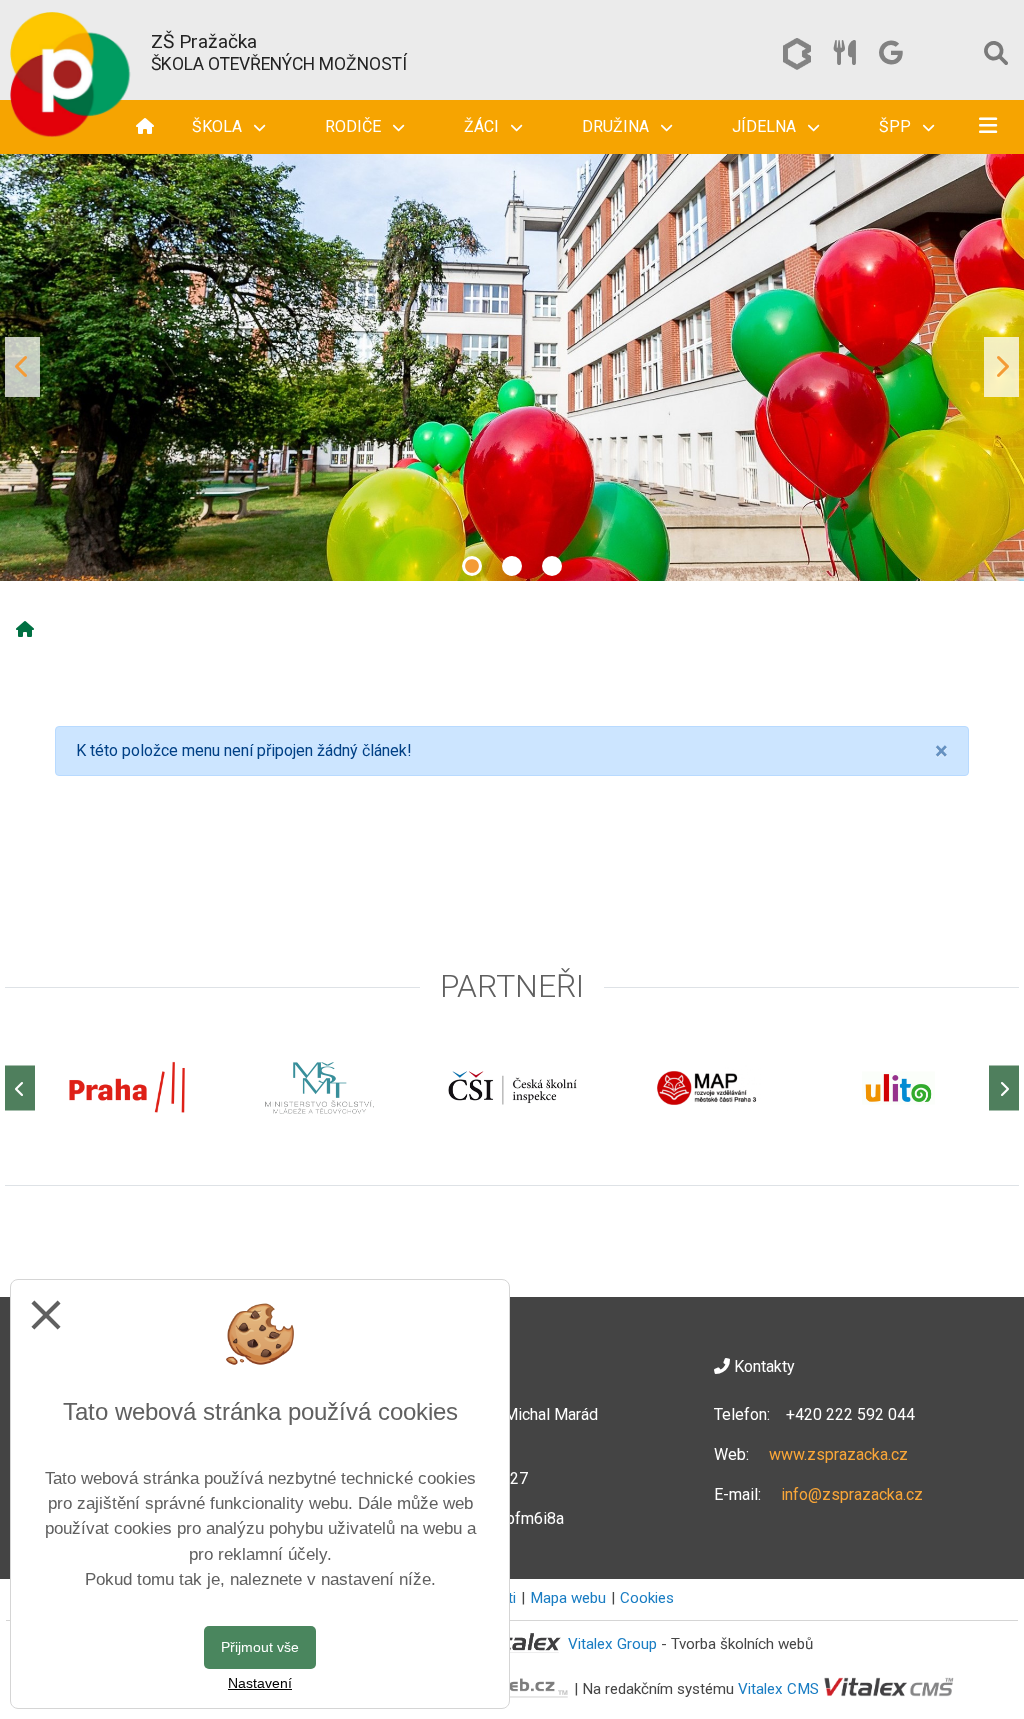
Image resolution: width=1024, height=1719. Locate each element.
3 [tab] (552, 566)
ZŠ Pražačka (204, 41)
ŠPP (897, 126)
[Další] (1004, 1088)
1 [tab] (472, 566)
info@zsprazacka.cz (852, 1494)
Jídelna (766, 126)
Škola (219, 126)
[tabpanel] (512, 367)
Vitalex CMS (778, 1689)
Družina (617, 126)
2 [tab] (512, 566)
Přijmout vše (260, 1647)
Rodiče (355, 126)
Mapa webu (568, 1598)
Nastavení (260, 1683)
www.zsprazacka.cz (838, 1454)
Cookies (647, 1598)
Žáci (483, 126)
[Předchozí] (20, 1088)
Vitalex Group (612, 1644)
